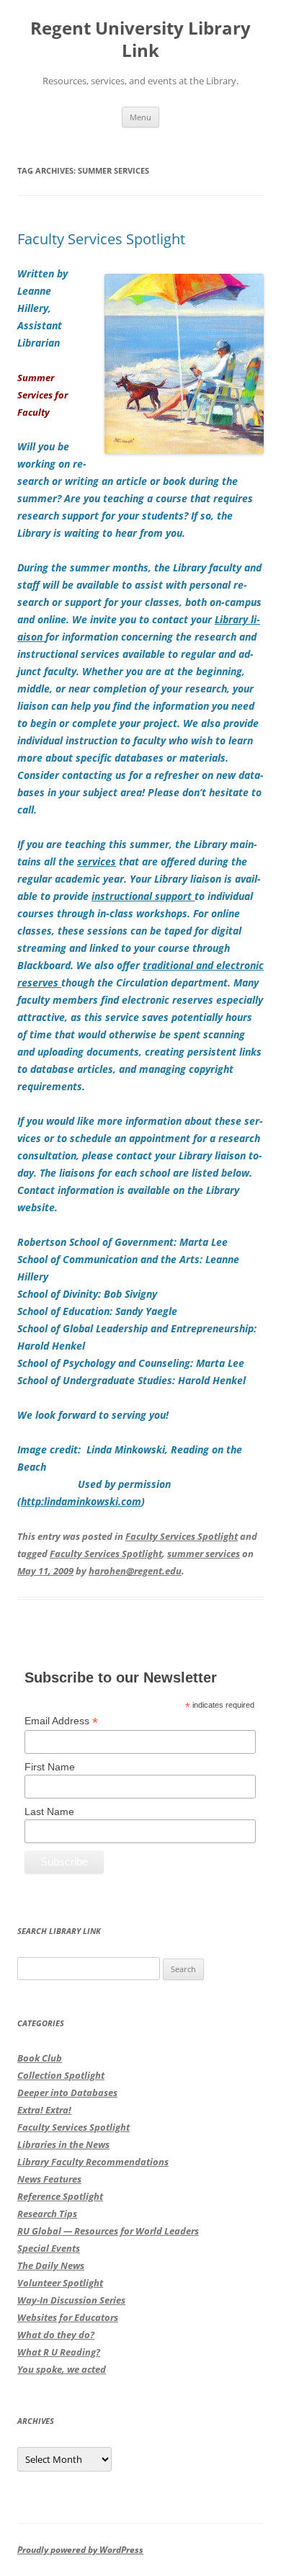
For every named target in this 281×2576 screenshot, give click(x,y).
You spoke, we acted (62, 2369)
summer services (204, 1554)
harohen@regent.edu (135, 1571)
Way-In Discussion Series (71, 2300)
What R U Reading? (59, 2352)
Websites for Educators (68, 2317)
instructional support (143, 896)
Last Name (49, 1811)
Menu (140, 117)
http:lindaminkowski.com (81, 1501)
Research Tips (47, 2214)
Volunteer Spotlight (60, 2283)
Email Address (61, 1721)
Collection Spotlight (61, 2075)
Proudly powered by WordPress (80, 2550)
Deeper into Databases (67, 2093)
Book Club (40, 2058)
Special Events (49, 2248)
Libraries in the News (63, 2144)
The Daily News (51, 2265)
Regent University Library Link (140, 40)
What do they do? (56, 2335)
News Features (49, 2179)
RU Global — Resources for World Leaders (108, 2231)
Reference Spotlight (60, 2196)
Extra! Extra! (44, 2110)
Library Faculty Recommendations (93, 2162)
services (97, 861)
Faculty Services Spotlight (101, 239)
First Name (50, 1767)
